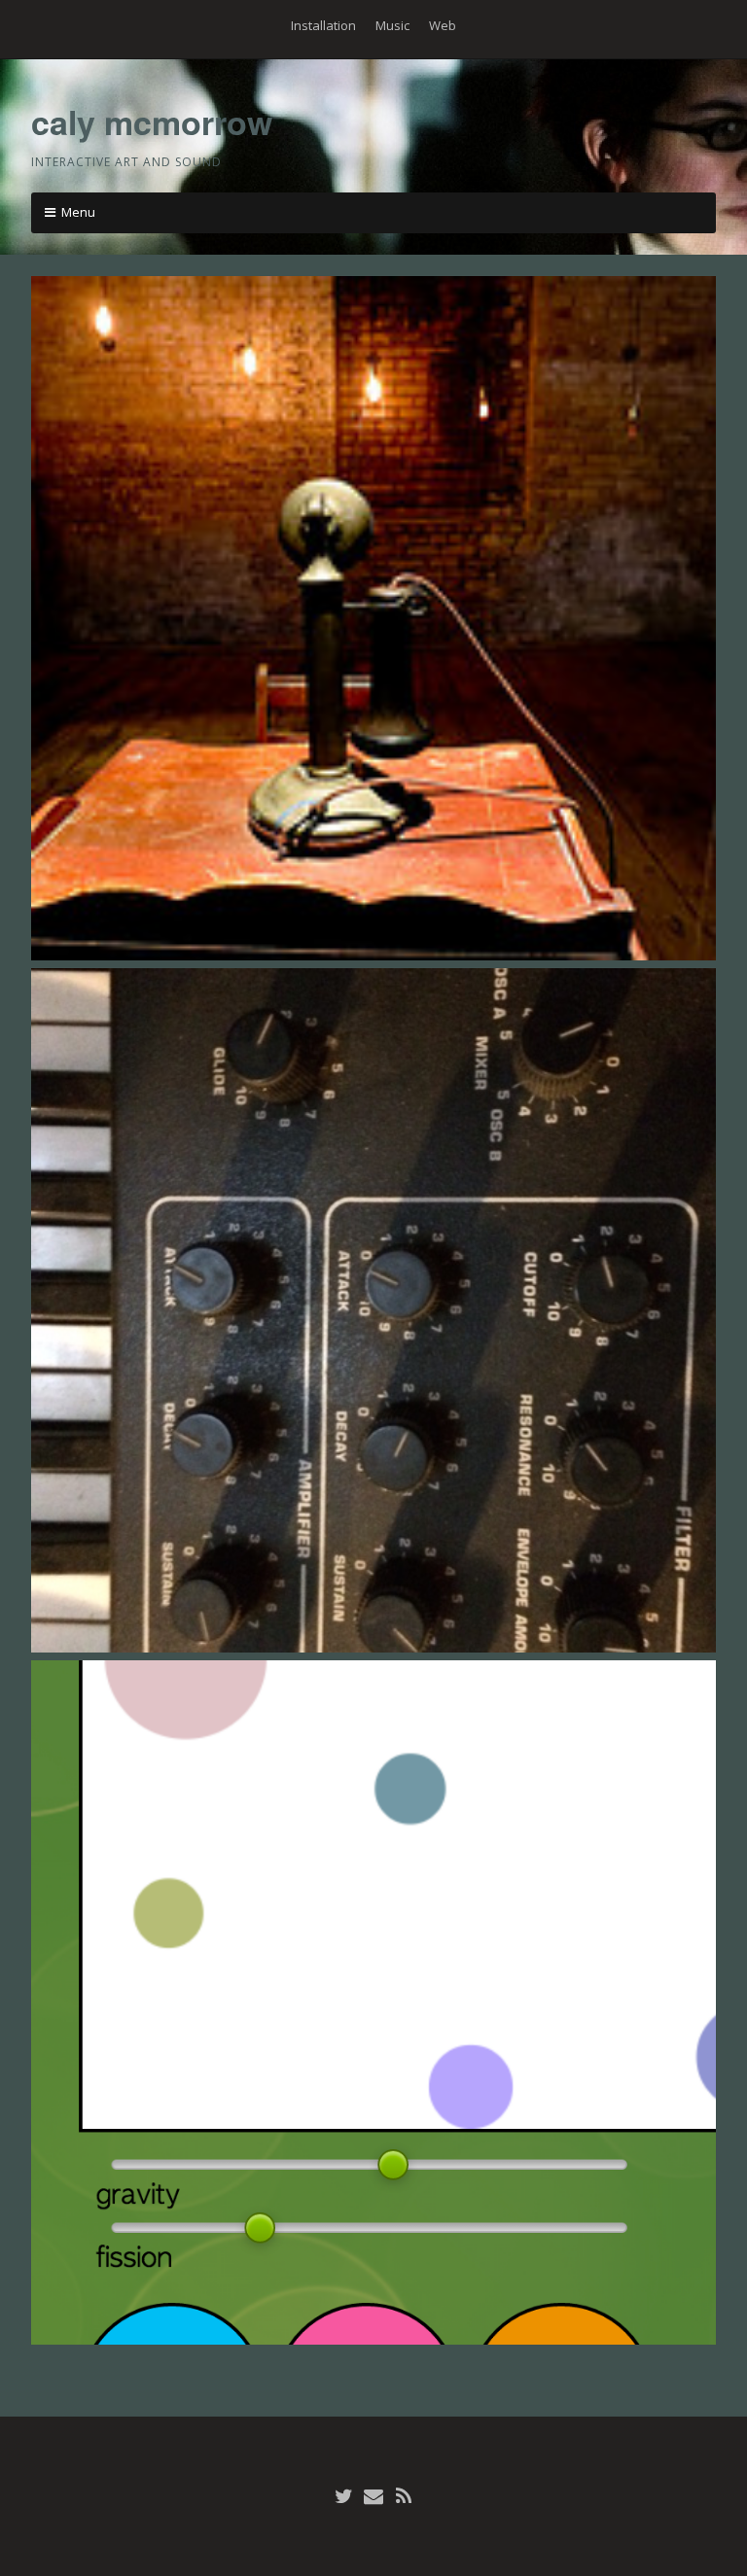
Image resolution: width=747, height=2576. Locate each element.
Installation (323, 25)
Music (392, 25)
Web (443, 25)
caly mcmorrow (152, 122)
